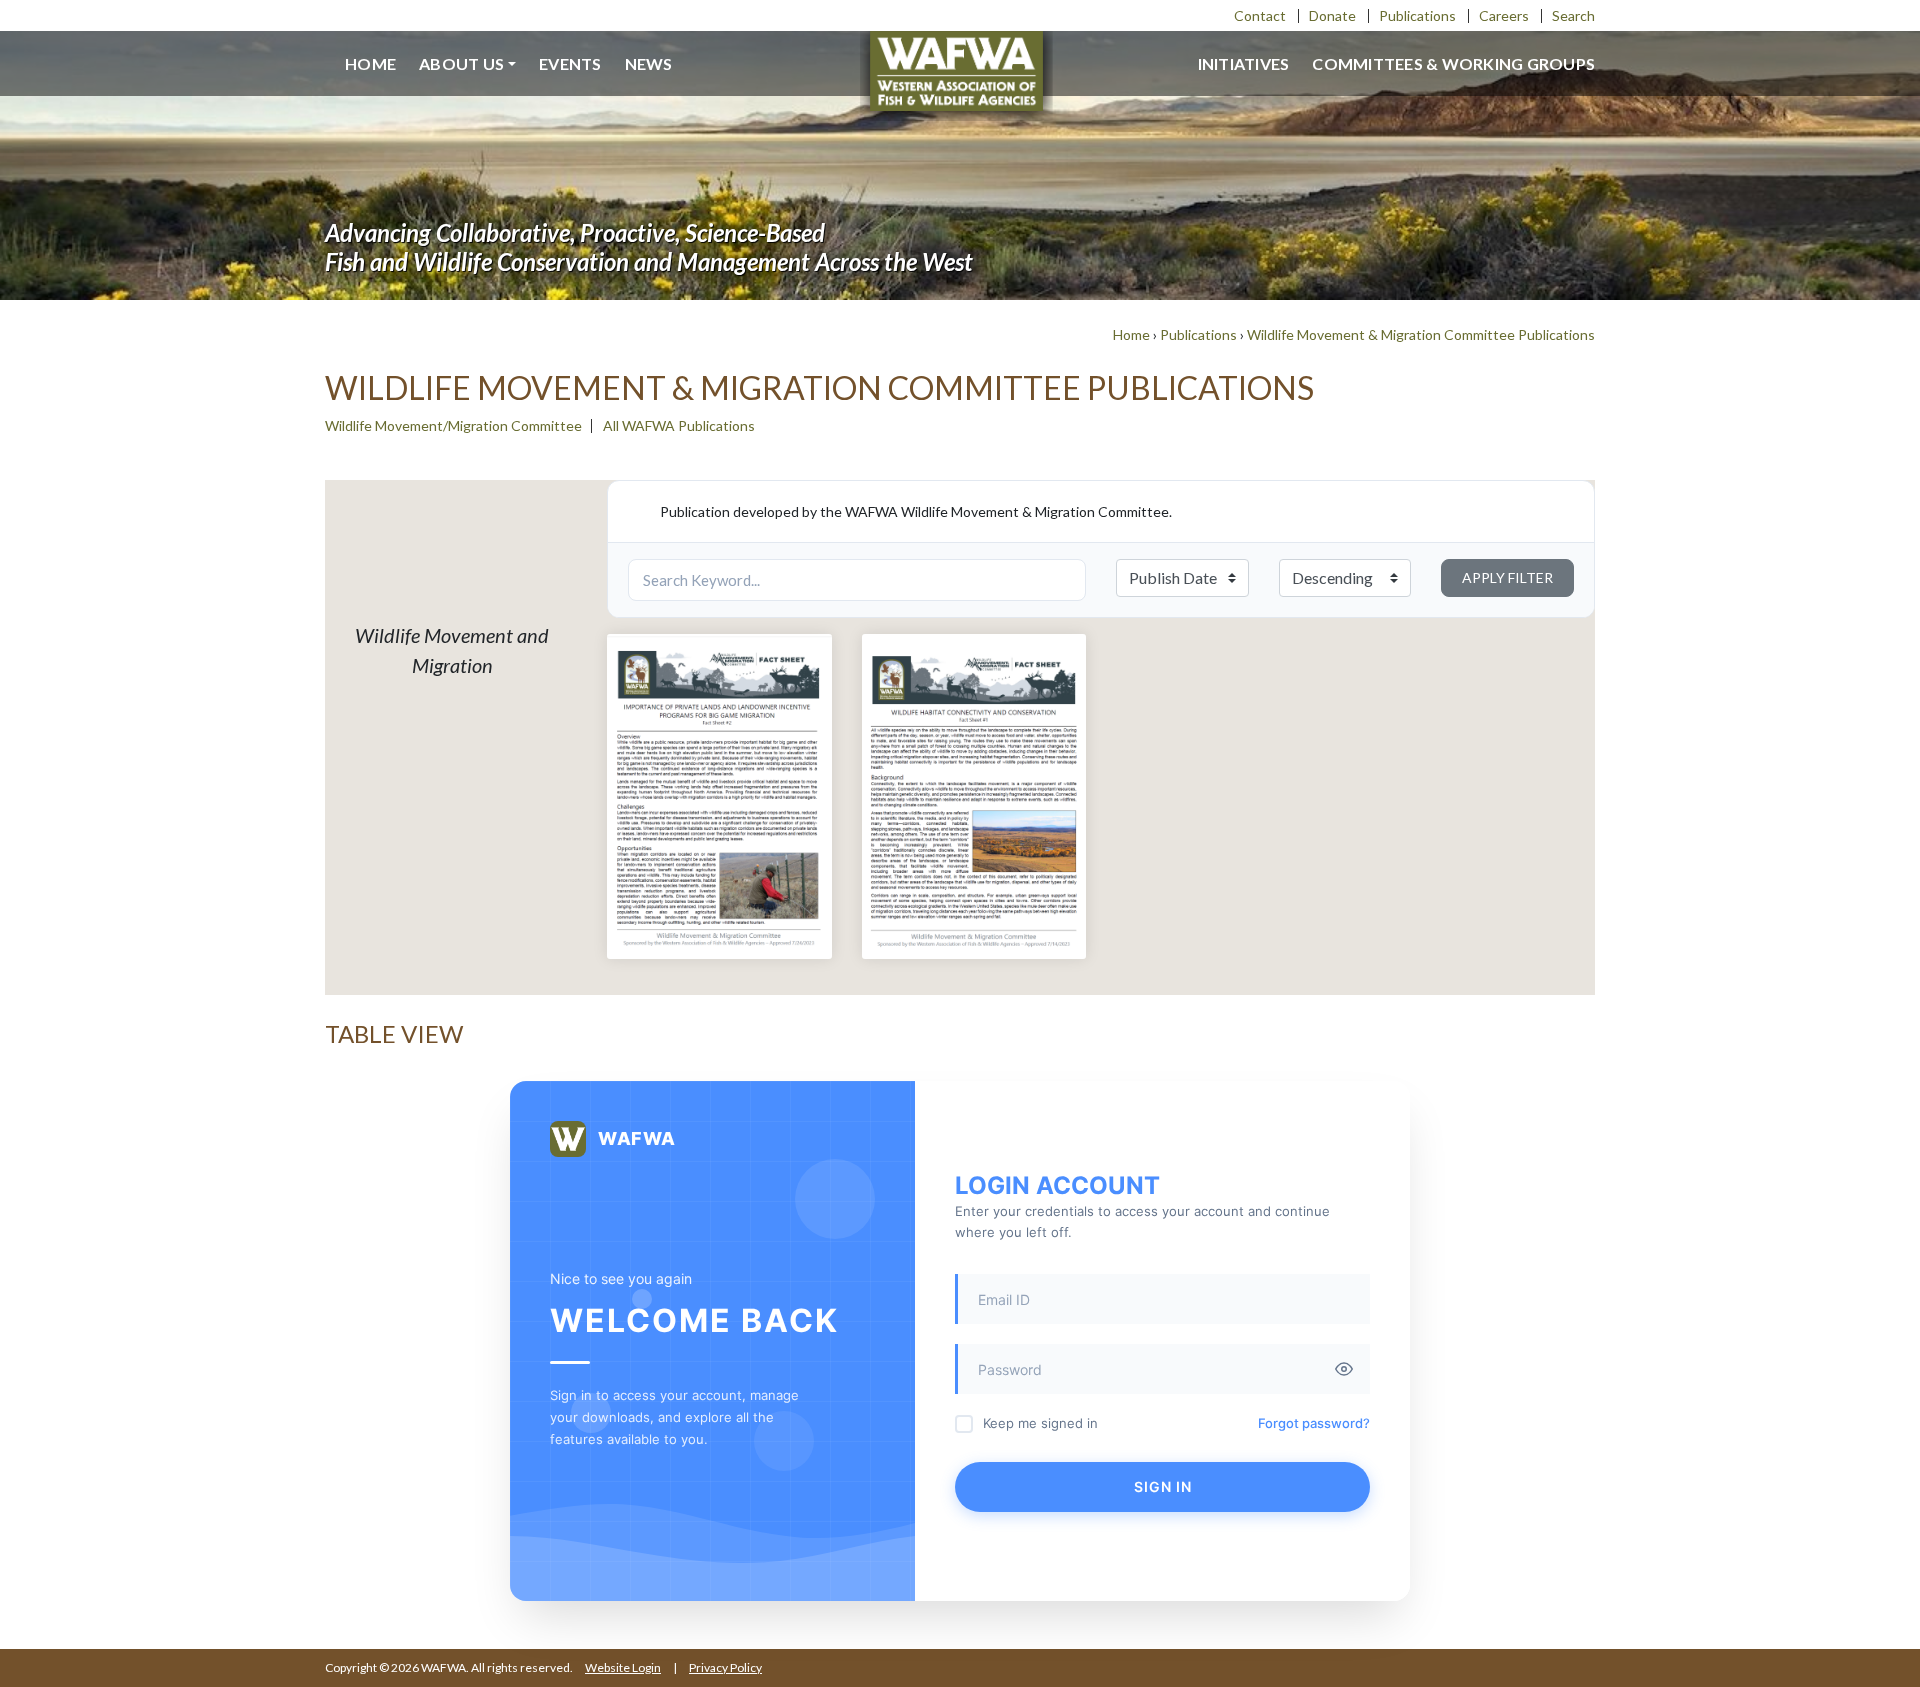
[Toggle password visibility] (1344, 1369)
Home (370, 63)
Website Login (623, 1667)
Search (1573, 15)
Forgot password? (1314, 1423)
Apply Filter (1507, 577)
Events (570, 63)
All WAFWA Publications (679, 425)
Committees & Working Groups (1453, 63)
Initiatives (1244, 63)
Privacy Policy (725, 1667)
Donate (1332, 15)
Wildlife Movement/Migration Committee (453, 425)
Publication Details (719, 858)
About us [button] (461, 63)
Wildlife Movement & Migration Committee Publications (1421, 334)
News (649, 63)
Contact (1260, 15)
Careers (1504, 15)
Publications (1417, 15)
